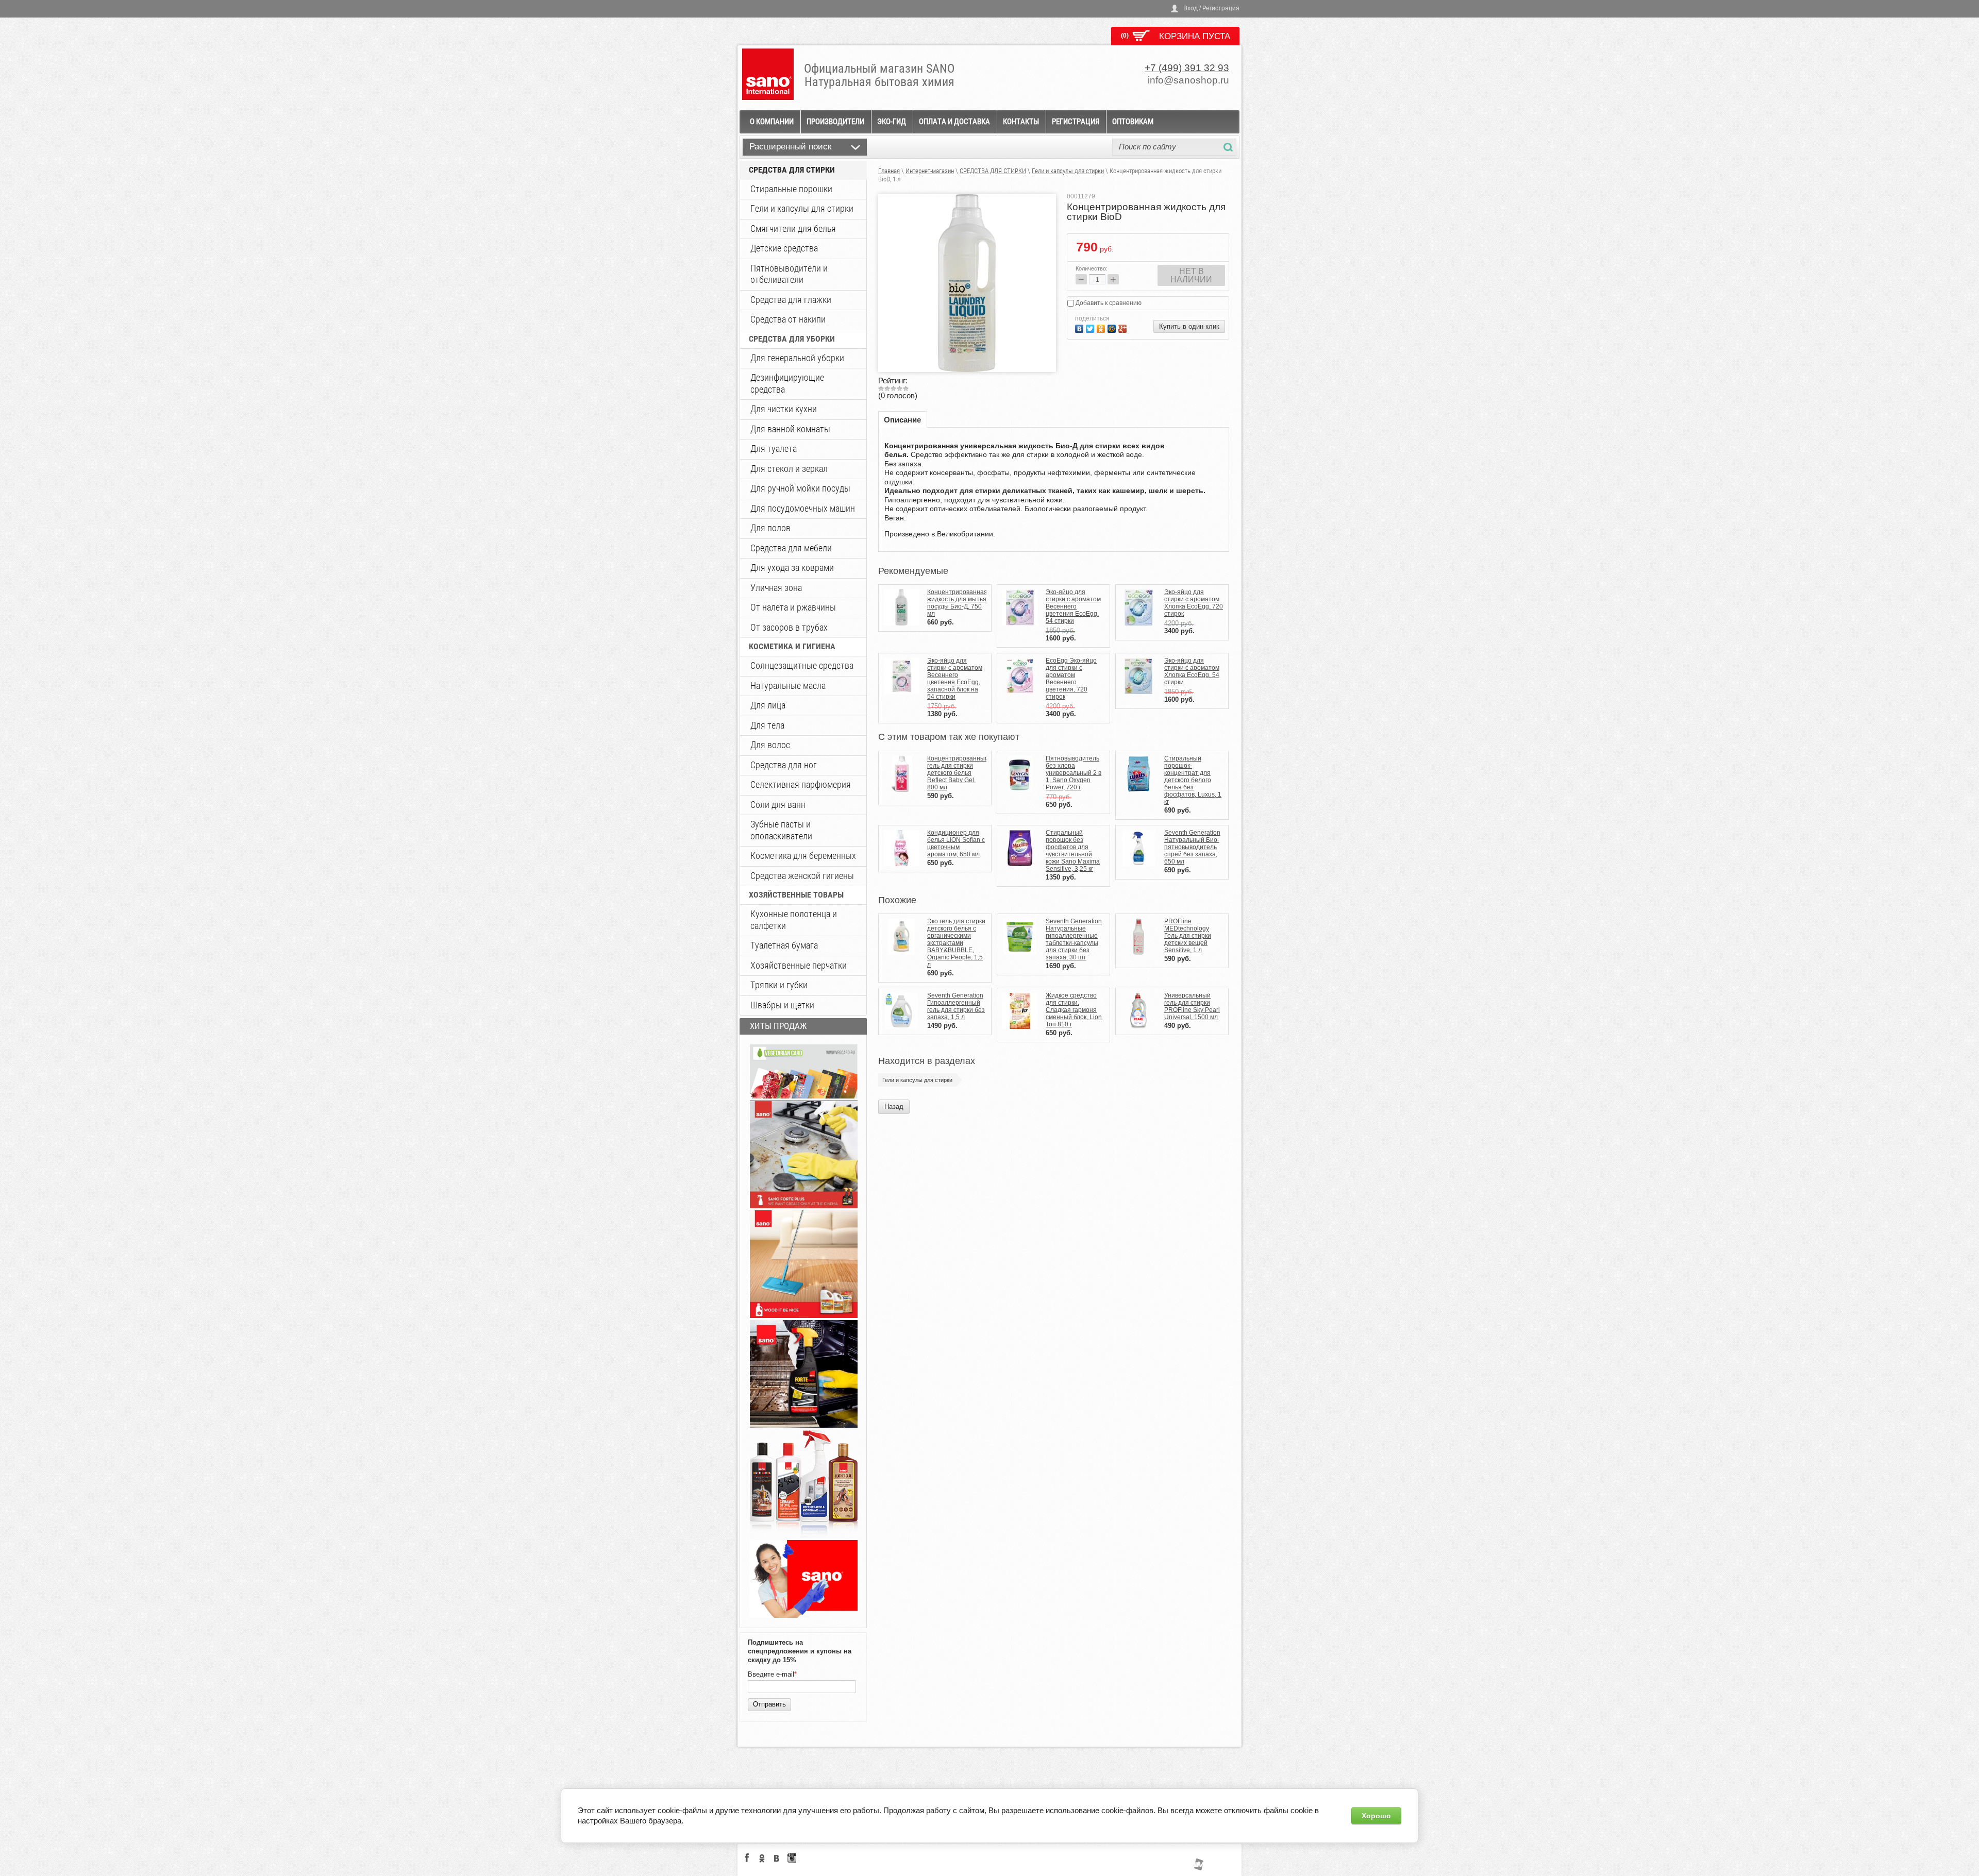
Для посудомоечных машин (803, 508)
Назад (894, 1106)
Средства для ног (784, 765)
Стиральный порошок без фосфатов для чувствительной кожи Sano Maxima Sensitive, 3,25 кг (1073, 851)
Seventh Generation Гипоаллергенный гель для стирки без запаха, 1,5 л (956, 1006)
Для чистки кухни (784, 409)
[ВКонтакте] (1080, 327)
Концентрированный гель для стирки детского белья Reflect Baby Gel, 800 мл (958, 773)
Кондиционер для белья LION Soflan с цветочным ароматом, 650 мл (956, 843)
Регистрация (1076, 122)
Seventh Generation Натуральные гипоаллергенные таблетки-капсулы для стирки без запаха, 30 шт (1074, 939)
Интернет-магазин (930, 171)
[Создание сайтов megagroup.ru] (1198, 1868)
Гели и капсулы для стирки (802, 208)
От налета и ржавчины (793, 607)
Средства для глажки (791, 300)
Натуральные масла (788, 686)
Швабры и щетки (782, 1005)
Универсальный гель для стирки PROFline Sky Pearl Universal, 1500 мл (1192, 1006)
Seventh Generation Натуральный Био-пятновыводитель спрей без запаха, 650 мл (1192, 847)
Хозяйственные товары (796, 895)
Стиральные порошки (791, 189)
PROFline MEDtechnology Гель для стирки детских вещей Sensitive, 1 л (1188, 936)
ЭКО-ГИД (892, 122)
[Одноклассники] (1102, 327)
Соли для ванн (778, 805)
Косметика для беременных (803, 856)
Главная (889, 171)
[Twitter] (1091, 327)
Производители (835, 122)
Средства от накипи (788, 319)
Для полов (770, 528)
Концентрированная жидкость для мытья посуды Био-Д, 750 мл (957, 603)
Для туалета (774, 449)
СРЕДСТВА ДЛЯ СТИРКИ (792, 170)
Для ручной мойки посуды (800, 488)
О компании (772, 122)
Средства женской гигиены (802, 876)
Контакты (1021, 122)
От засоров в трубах (789, 627)
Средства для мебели (791, 548)
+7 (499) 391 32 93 (1187, 68)
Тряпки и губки (779, 985)
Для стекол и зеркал (789, 469)
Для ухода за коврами (792, 568)
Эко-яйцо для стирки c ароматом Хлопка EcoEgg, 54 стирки (1192, 671)
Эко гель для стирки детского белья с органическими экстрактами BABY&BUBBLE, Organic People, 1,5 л (956, 943)
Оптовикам (1133, 122)
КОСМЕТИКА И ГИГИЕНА (792, 646)
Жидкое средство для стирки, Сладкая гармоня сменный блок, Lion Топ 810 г (1074, 1010)
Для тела (767, 725)
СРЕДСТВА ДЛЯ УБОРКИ (792, 339)
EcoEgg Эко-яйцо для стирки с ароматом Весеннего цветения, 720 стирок (1071, 679)
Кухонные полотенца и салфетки (794, 920)
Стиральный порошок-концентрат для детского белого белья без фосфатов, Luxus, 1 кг (1193, 780)
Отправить (769, 1704)
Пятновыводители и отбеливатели (789, 274)
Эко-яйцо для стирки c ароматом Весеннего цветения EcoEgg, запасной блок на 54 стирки (955, 679)
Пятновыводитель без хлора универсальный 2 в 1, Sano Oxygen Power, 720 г (1074, 773)
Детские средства (784, 248)
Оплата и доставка (954, 122)
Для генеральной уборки (797, 358)
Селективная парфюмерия (801, 784)
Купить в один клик (1189, 326)
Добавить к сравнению (1108, 303)
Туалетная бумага (784, 945)
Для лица (768, 705)
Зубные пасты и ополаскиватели (781, 830)
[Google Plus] (1124, 327)
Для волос (770, 745)
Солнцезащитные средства (802, 665)
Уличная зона (776, 588)
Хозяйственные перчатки (799, 965)
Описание (902, 420)
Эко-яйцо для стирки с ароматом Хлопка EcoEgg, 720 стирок (1194, 603)
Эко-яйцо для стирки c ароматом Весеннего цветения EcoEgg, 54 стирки (1073, 606)
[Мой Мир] (1113, 327)
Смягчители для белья (793, 229)
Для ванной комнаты (790, 429)
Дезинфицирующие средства (787, 383)
